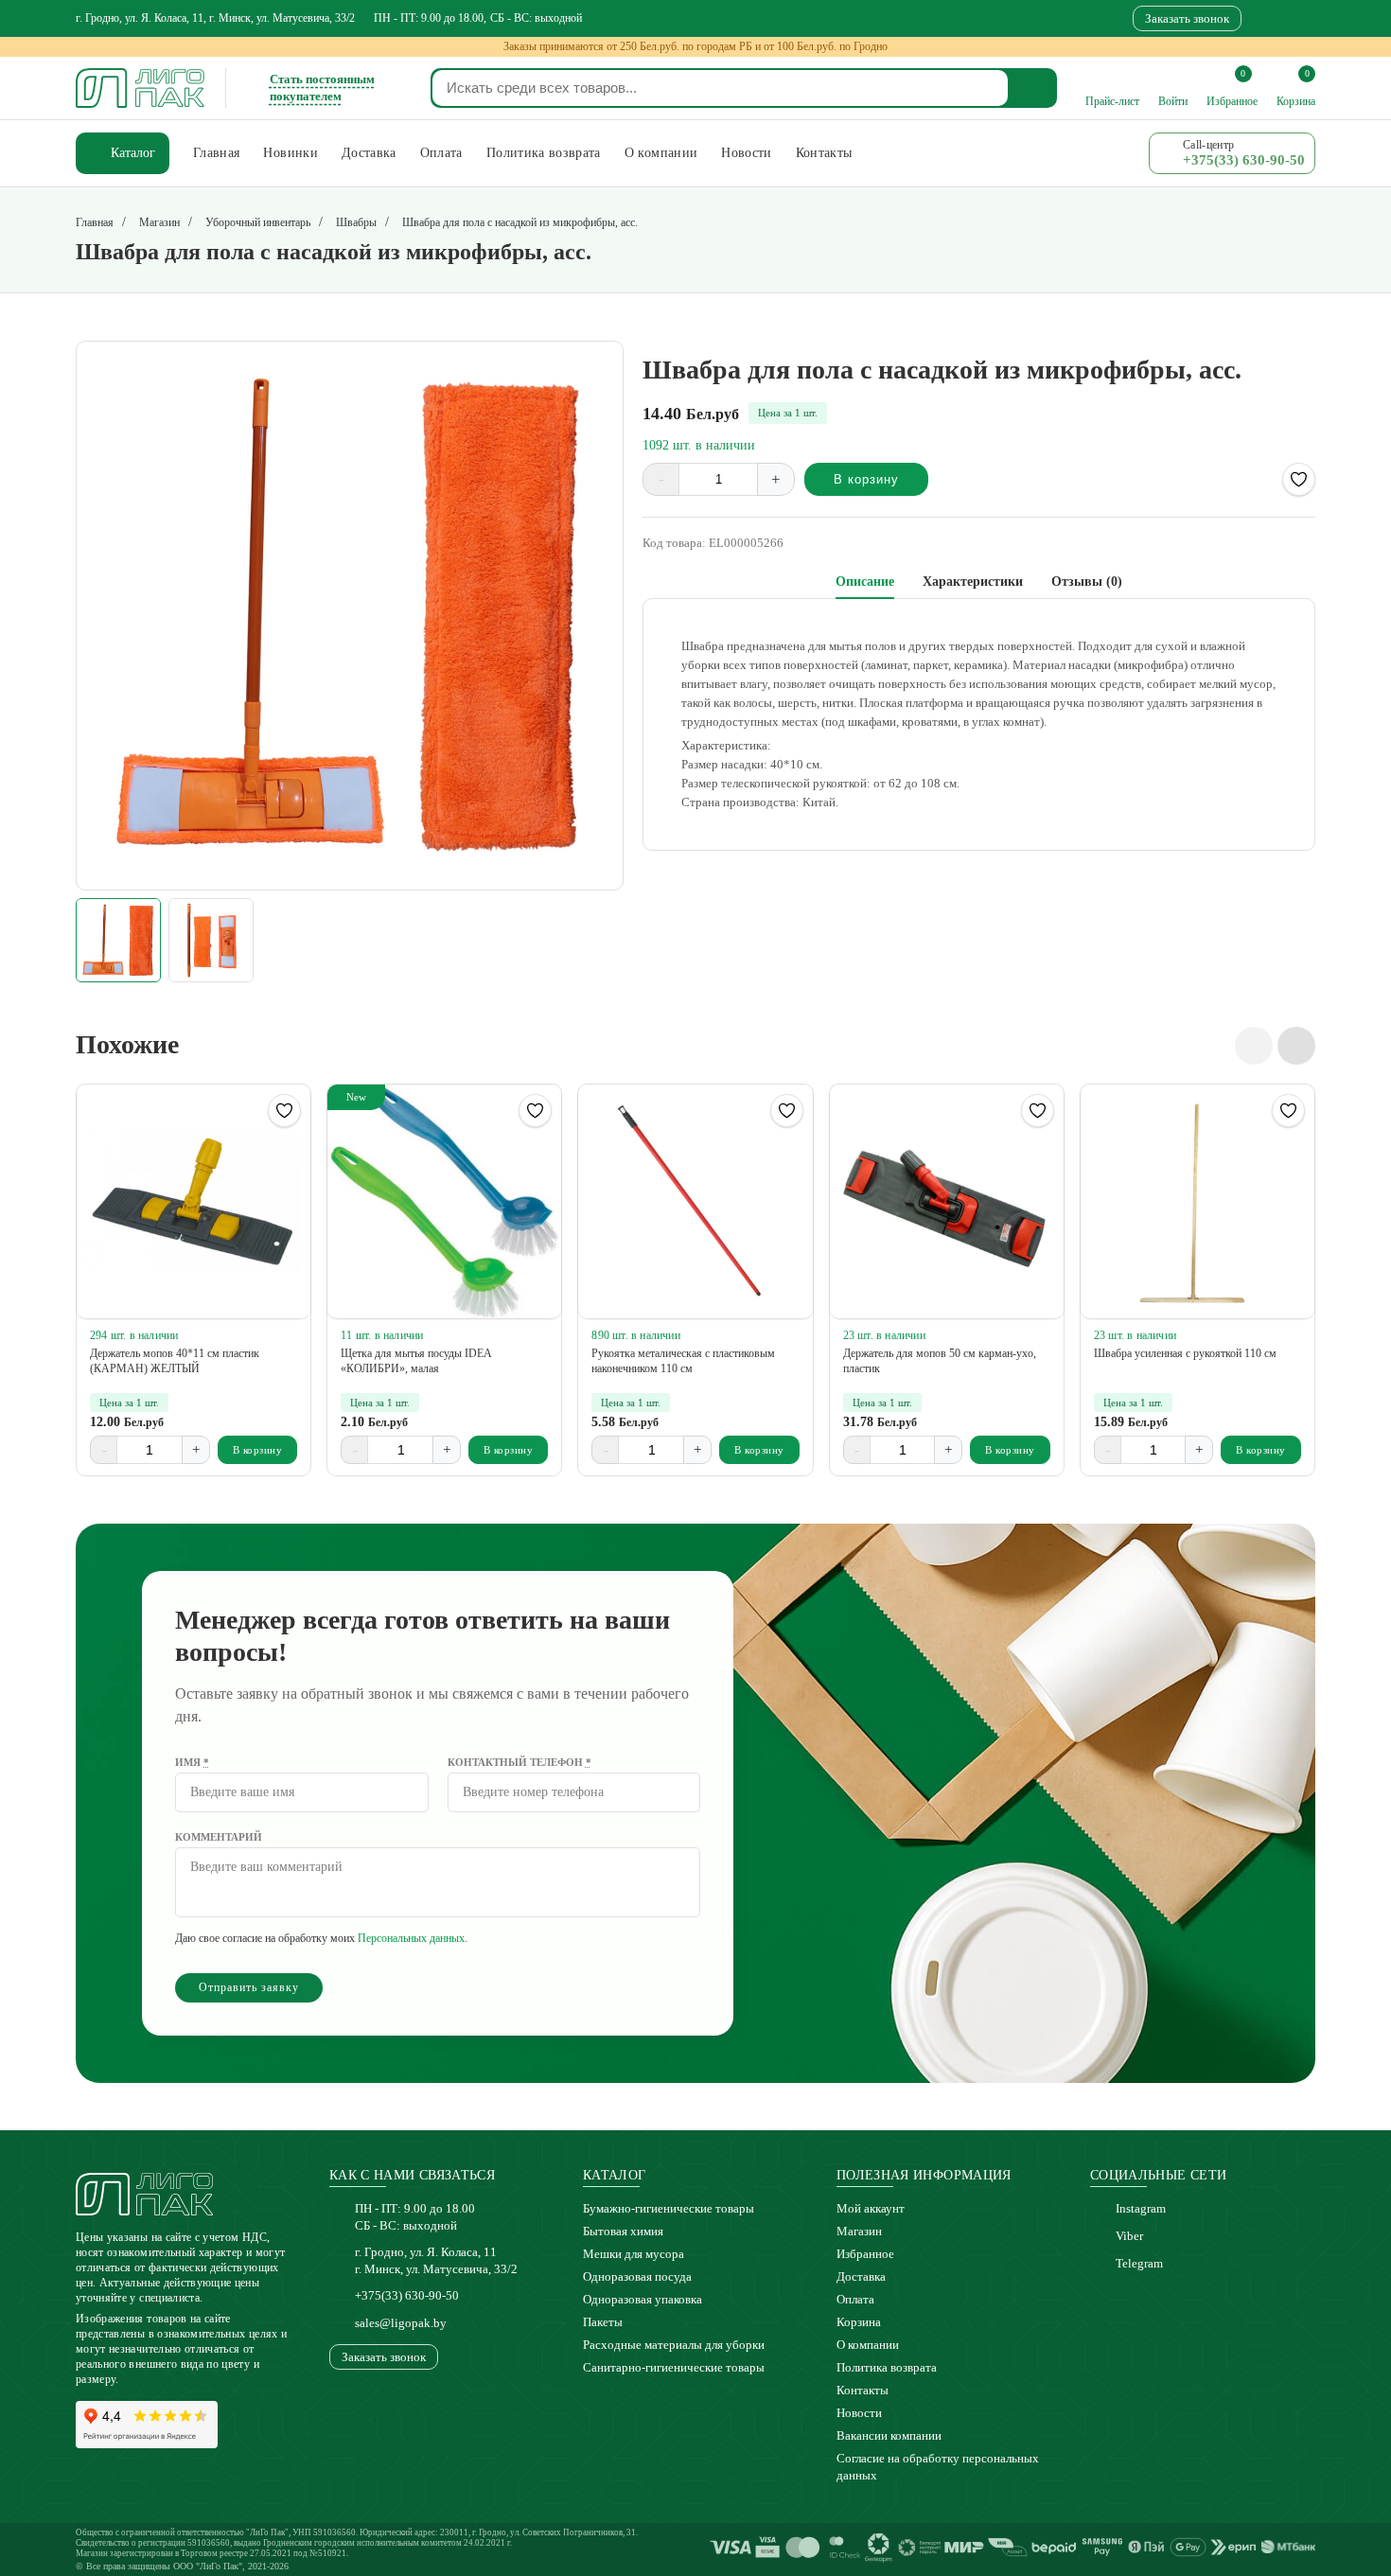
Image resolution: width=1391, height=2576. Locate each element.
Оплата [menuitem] (441, 153)
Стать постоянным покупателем (322, 88)
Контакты (863, 2390)
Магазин (859, 2231)
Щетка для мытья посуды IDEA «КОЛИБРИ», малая (416, 1361)
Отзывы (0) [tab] (1087, 582)
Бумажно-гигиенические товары (669, 2208)
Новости (859, 2413)
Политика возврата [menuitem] (544, 153)
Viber (1129, 2236)
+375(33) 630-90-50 (407, 2295)
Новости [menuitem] (746, 153)
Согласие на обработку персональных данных (938, 2467)
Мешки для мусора (634, 2254)
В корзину (866, 479)
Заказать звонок (1187, 18)
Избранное (865, 2254)
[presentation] (1254, 1046)
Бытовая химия (623, 2231)
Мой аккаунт (871, 2208)
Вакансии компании (889, 2435)
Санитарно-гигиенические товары (674, 2367)
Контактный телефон (519, 1762)
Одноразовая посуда (637, 2276)
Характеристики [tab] (973, 582)
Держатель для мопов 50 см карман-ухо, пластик (940, 1361)
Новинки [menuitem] (290, 153)
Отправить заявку (249, 1987)
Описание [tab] (865, 582)
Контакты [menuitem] (824, 153)
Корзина (859, 2322)
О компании (868, 2345)
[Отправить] (1033, 88)
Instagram (1141, 2208)
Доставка (861, 2276)
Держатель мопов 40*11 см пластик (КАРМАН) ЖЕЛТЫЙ (175, 1361)
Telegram (1139, 2263)
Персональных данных (411, 1938)
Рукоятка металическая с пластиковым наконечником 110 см (683, 1361)
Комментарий (219, 1837)
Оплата (855, 2299)
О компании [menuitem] (661, 153)
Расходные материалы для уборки (674, 2345)
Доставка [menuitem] (369, 153)
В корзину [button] (258, 1450)
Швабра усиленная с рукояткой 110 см (1185, 1353)
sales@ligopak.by (401, 2323)
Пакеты (603, 2322)
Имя (192, 1762)
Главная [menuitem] (216, 153)
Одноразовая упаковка (643, 2299)
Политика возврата (887, 2367)
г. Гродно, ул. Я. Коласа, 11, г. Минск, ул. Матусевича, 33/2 (215, 18)
